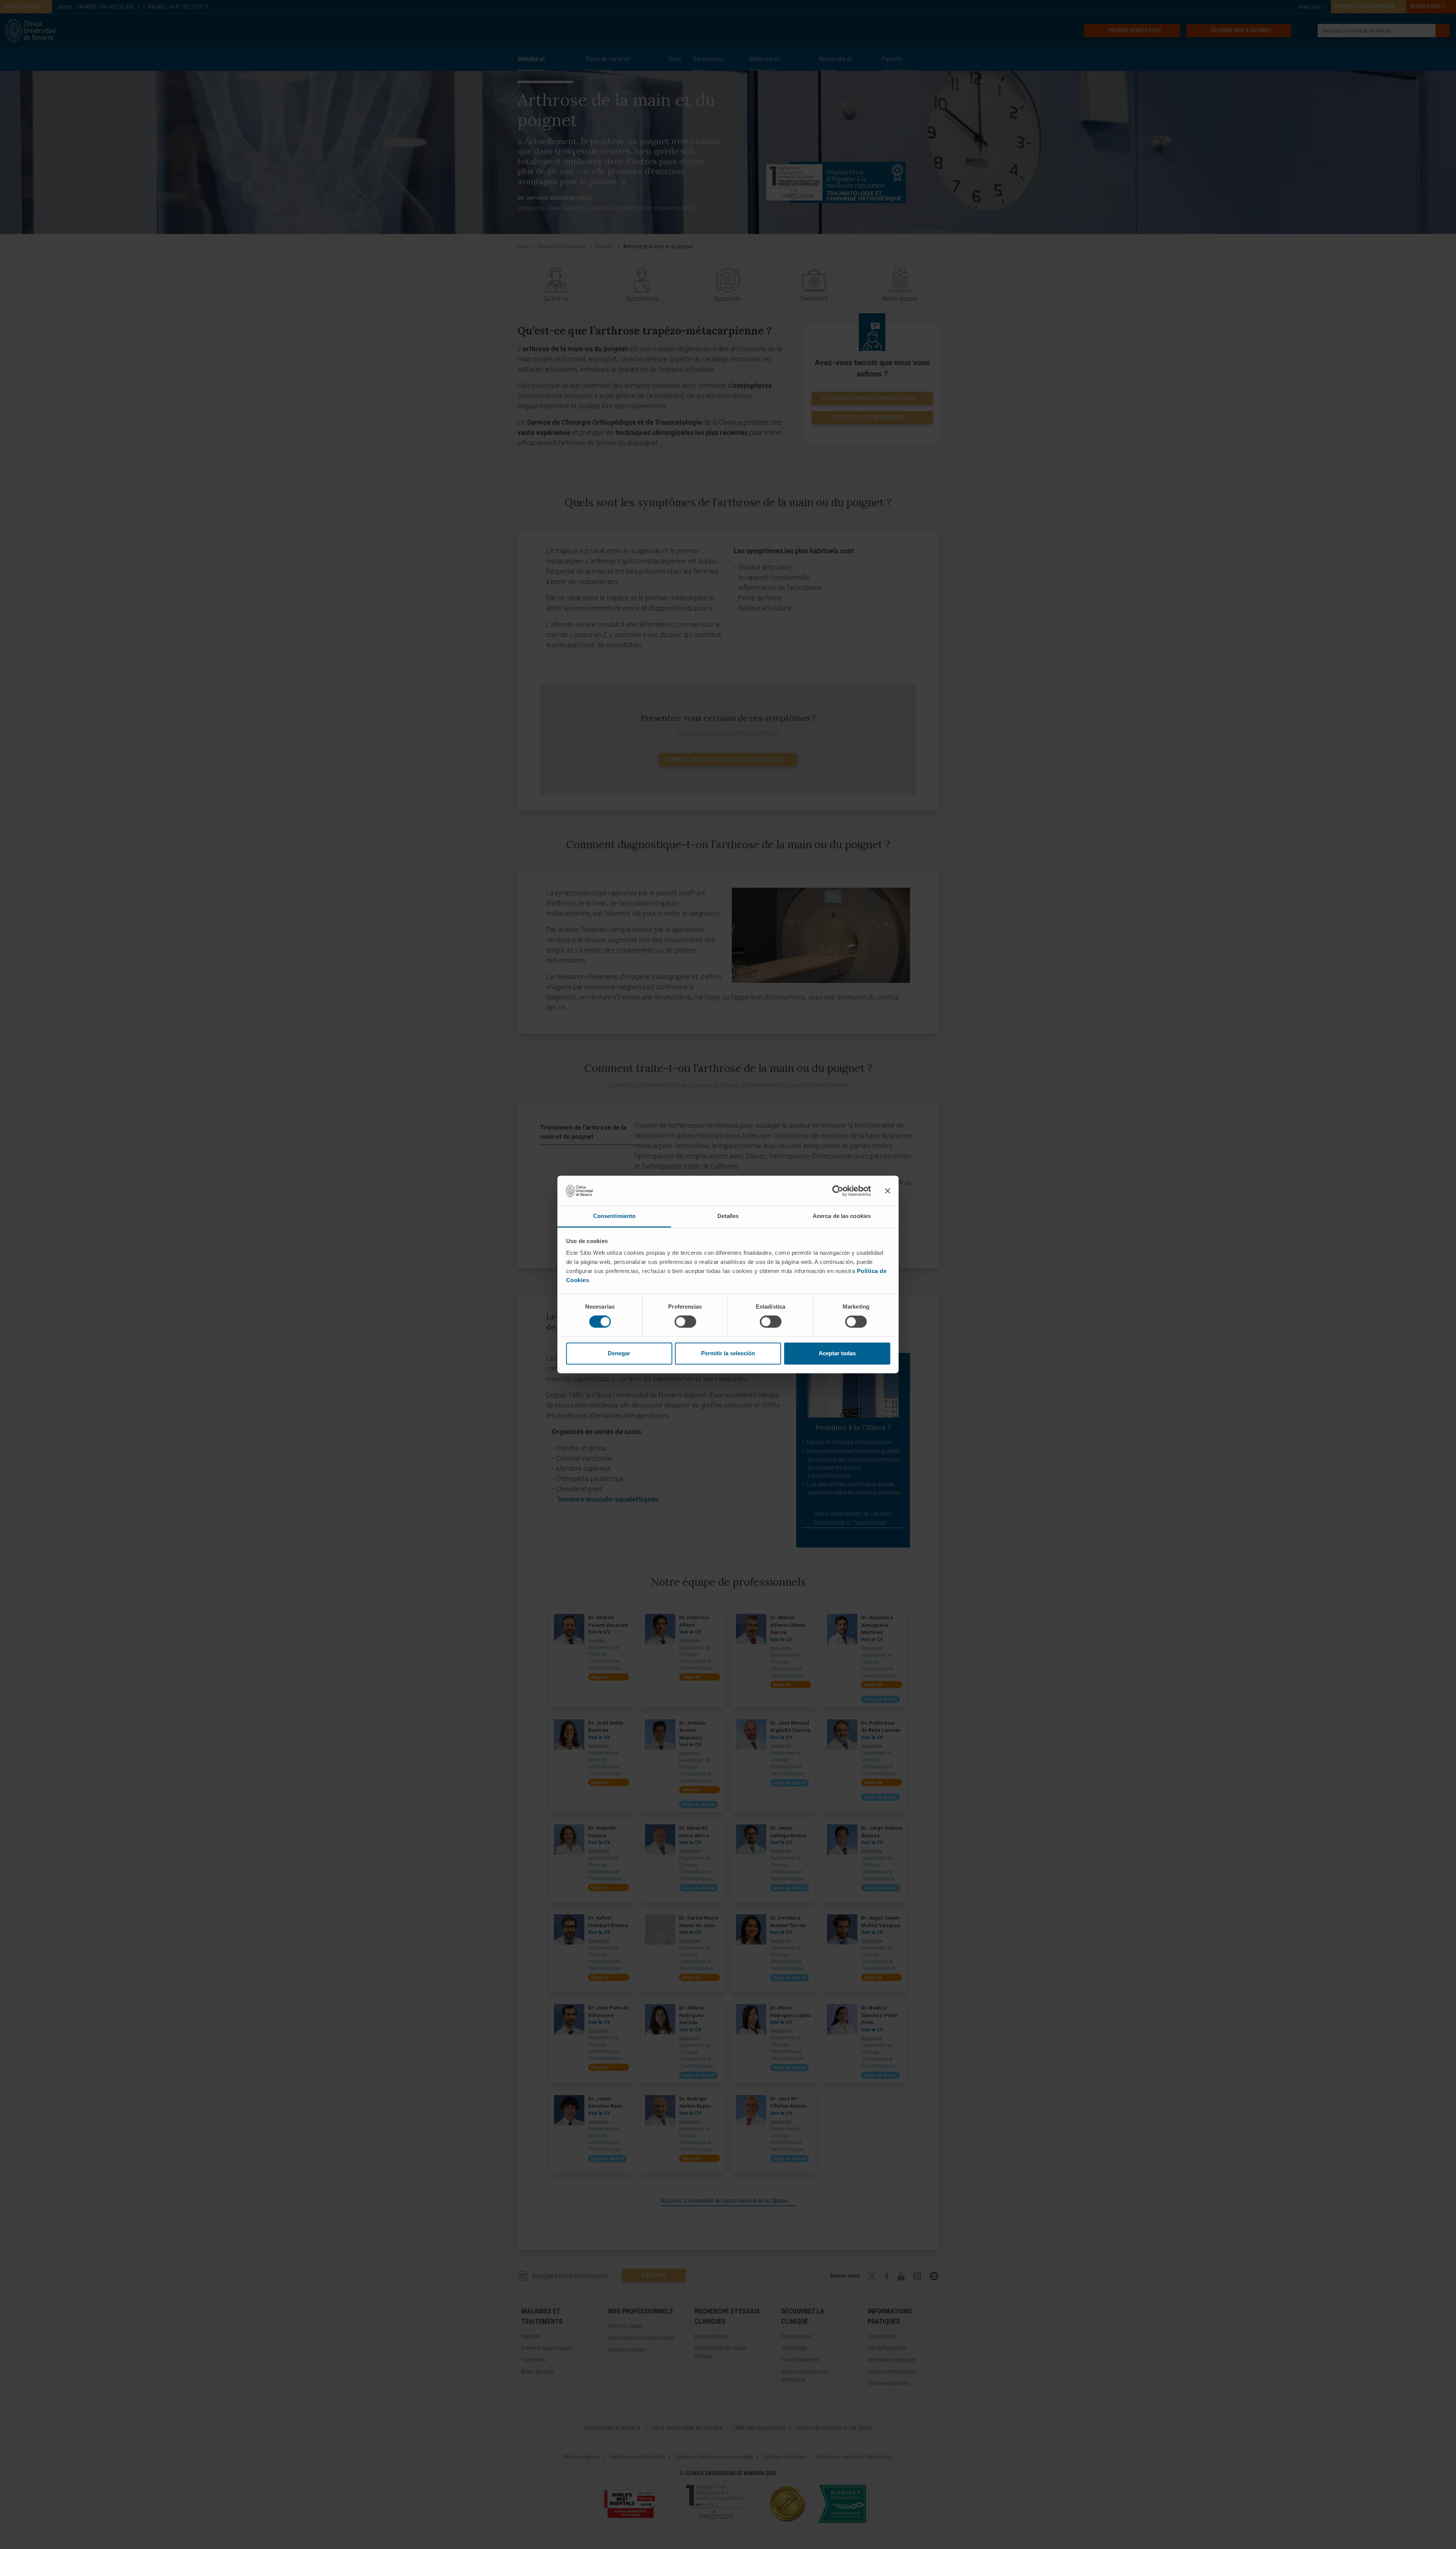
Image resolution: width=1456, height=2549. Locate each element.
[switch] (685, 1322)
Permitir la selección (728, 1353)
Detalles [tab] (728, 1216)
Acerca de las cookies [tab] (842, 1216)
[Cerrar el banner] (888, 1191)
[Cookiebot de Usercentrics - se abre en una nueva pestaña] (838, 1191)
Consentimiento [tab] (614, 1216)
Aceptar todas (837, 1353)
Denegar (619, 1353)
